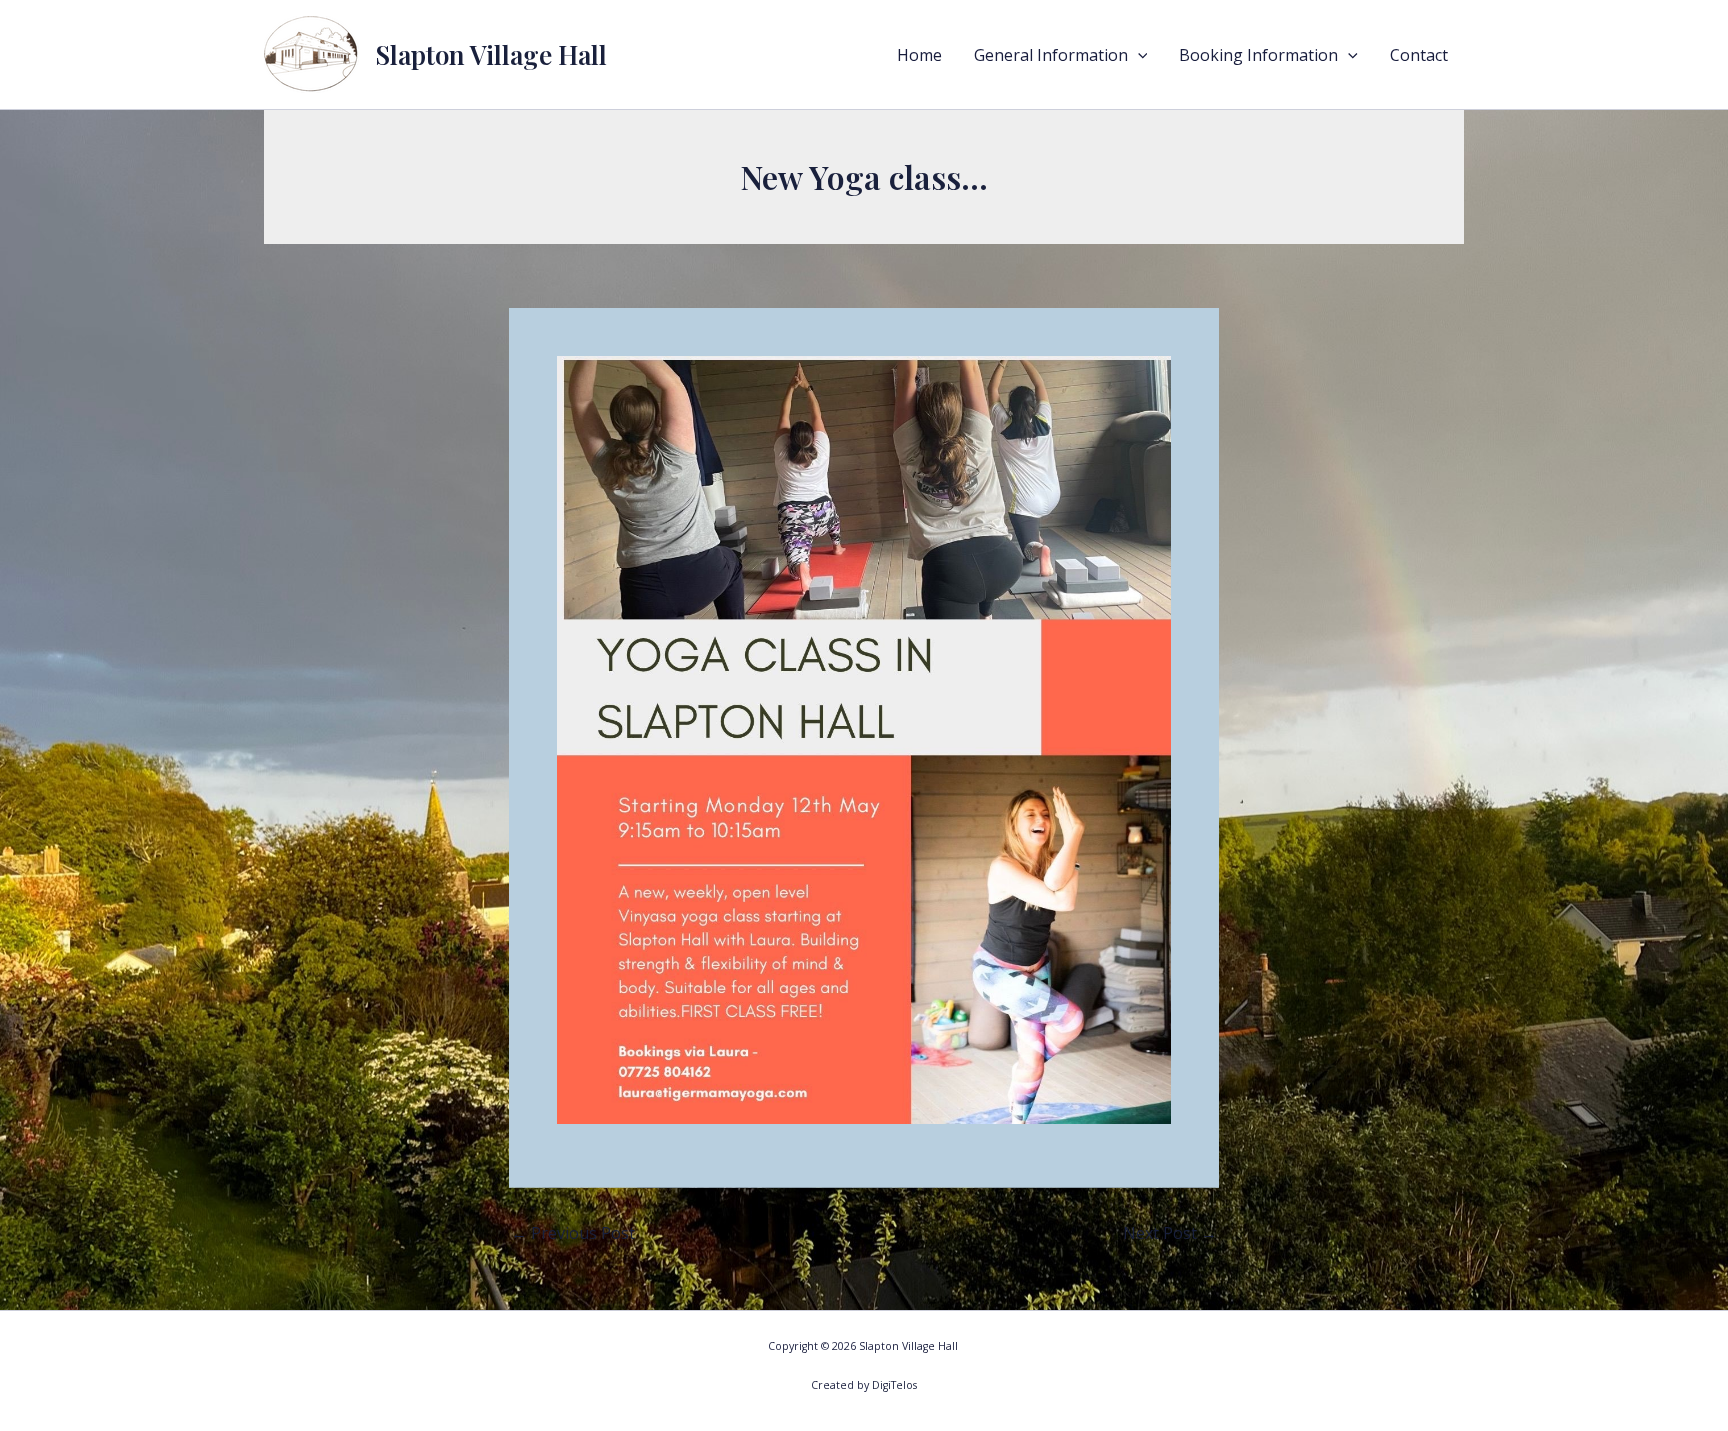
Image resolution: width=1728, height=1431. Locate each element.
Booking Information (1258, 55)
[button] (1138, 55)
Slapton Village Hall (491, 54)
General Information (1051, 55)
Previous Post (573, 1233)
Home (919, 55)
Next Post (1170, 1233)
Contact (1419, 55)
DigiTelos (894, 1385)
